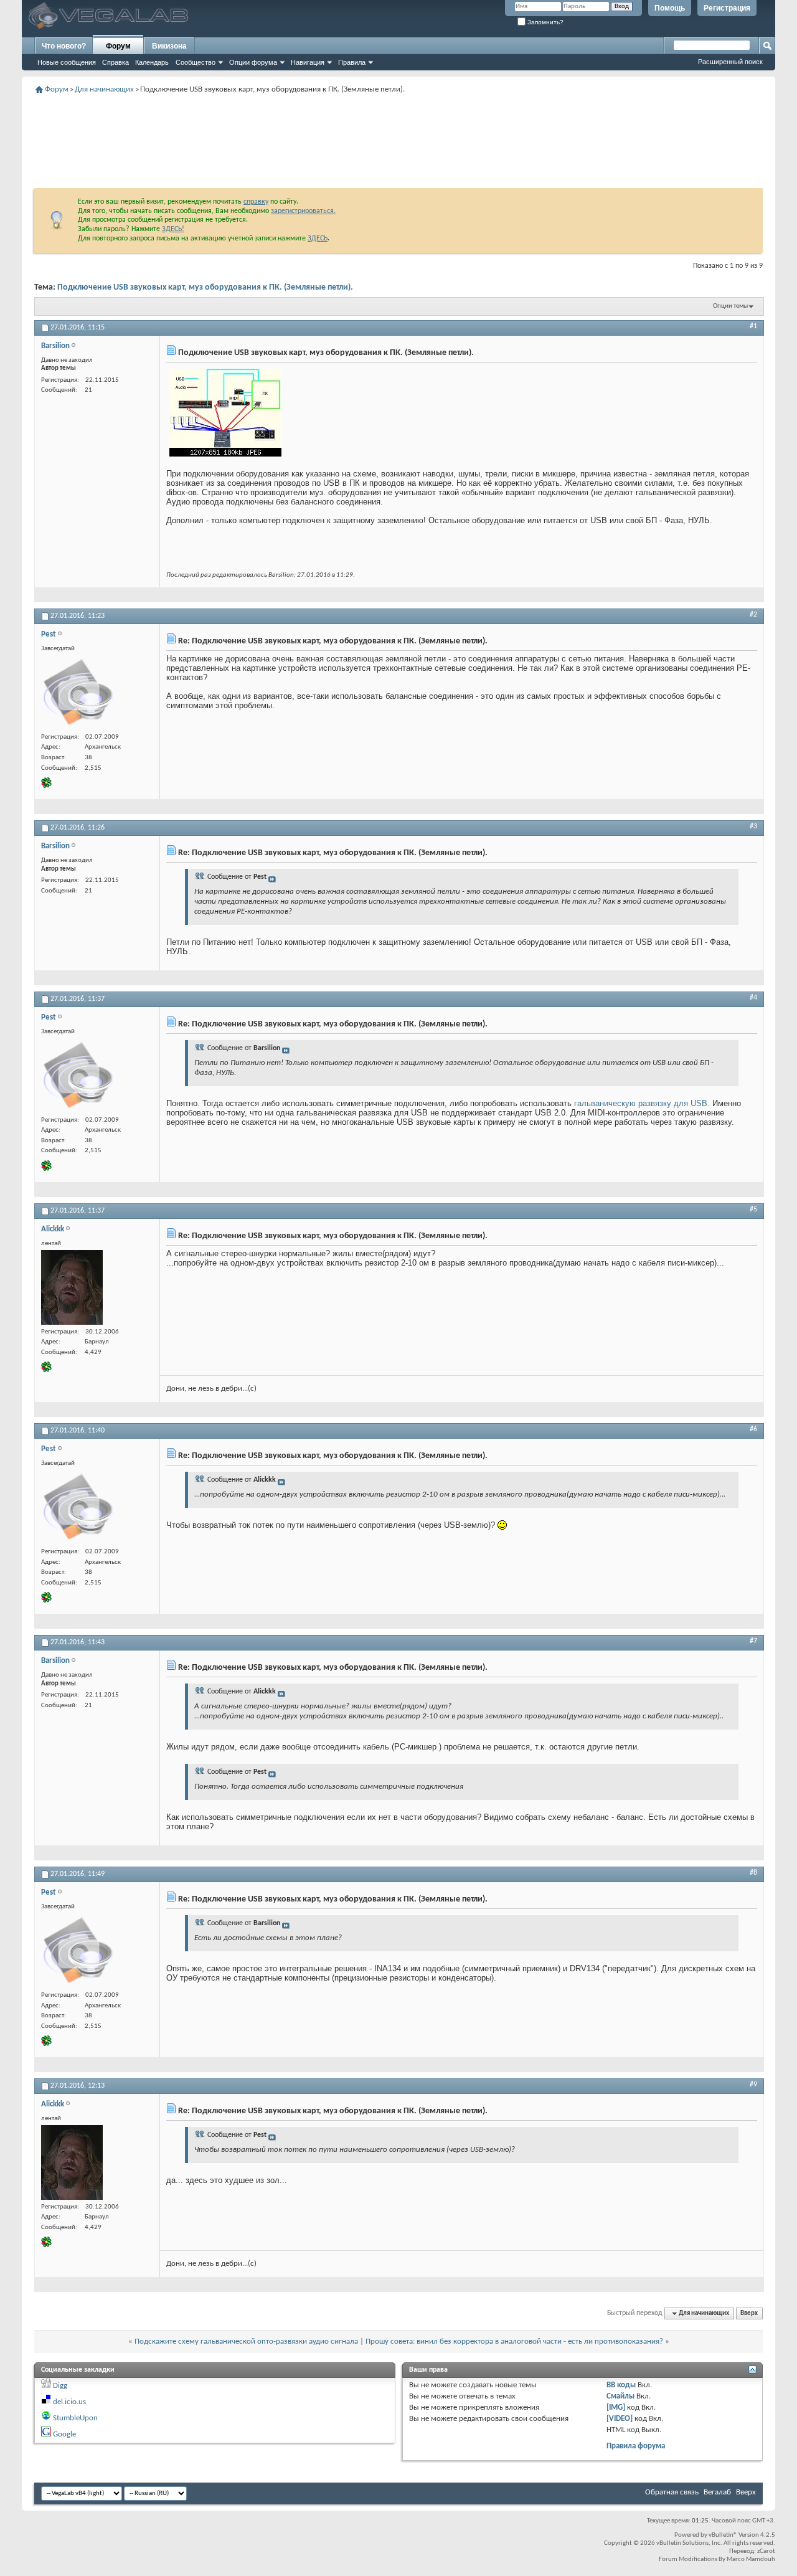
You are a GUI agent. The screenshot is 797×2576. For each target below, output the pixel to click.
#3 (753, 826)
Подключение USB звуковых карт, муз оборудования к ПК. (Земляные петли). (205, 287)
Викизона (169, 46)
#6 (753, 1429)
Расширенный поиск (730, 62)
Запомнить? (545, 22)
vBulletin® (723, 2535)
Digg (60, 2386)
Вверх (749, 2313)
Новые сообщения (67, 62)
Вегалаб (717, 2492)
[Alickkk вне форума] (72, 1287)
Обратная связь (672, 2492)
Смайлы (620, 2396)
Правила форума (636, 2446)
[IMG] (616, 2408)
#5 (753, 1210)
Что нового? (64, 46)
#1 (753, 326)
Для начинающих (104, 89)
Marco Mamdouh (751, 2559)
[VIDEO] (620, 2419)
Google (64, 2434)
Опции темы (730, 306)
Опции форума (253, 62)
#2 (753, 615)
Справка (116, 62)
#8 (753, 1873)
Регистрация (727, 8)
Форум (118, 46)
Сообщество (196, 62)
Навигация (308, 62)
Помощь (670, 8)
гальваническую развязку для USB (641, 1103)
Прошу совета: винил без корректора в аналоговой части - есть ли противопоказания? (514, 2342)
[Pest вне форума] (78, 693)
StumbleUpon (75, 2418)
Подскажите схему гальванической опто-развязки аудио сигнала (246, 2342)
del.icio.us (69, 2402)
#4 (753, 998)
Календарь (152, 62)
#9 (753, 2085)
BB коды (621, 2385)
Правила (352, 62)
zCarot (766, 2551)
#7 (753, 1641)
